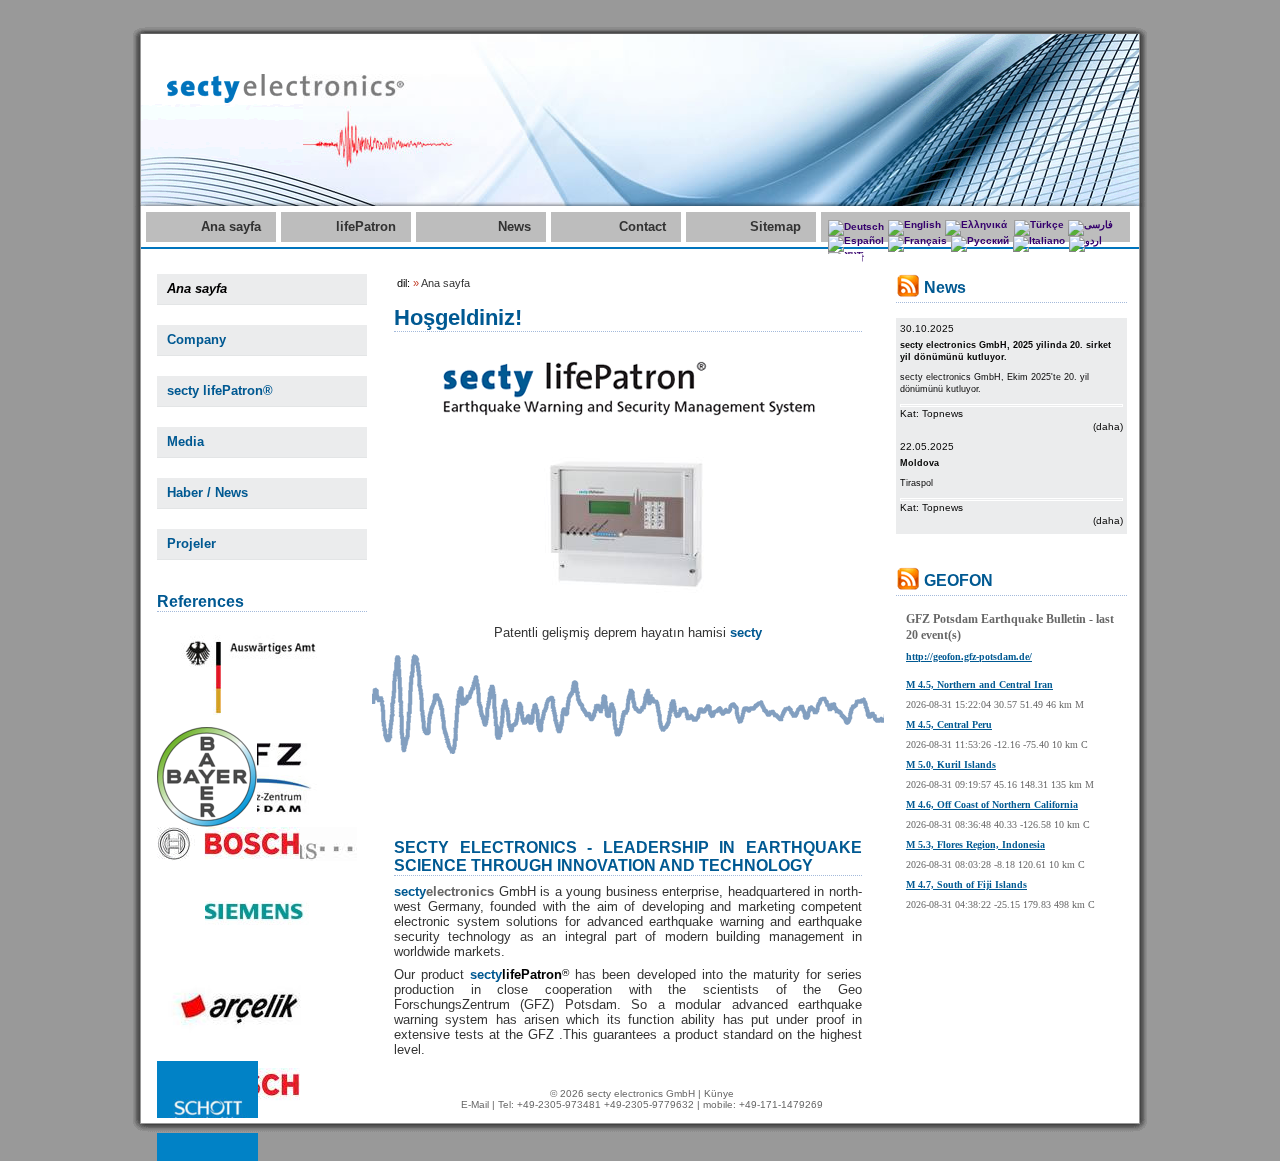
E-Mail (475, 1104)
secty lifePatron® (220, 390)
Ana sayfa (231, 226)
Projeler (191, 543)
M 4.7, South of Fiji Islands (966, 884)
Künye (719, 1093)
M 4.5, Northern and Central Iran (979, 684)
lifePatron (366, 226)
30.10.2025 (927, 328)
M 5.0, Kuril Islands (951, 764)
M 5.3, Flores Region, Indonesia (975, 844)
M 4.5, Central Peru (949, 724)
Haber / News (207, 492)
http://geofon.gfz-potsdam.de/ (969, 656)
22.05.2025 (927, 446)
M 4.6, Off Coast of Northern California (992, 804)
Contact (642, 226)
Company (196, 339)
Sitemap (775, 226)
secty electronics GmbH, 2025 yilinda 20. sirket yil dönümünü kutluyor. (1005, 351)
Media (185, 441)
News (514, 226)
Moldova (919, 463)
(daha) (1108, 426)
